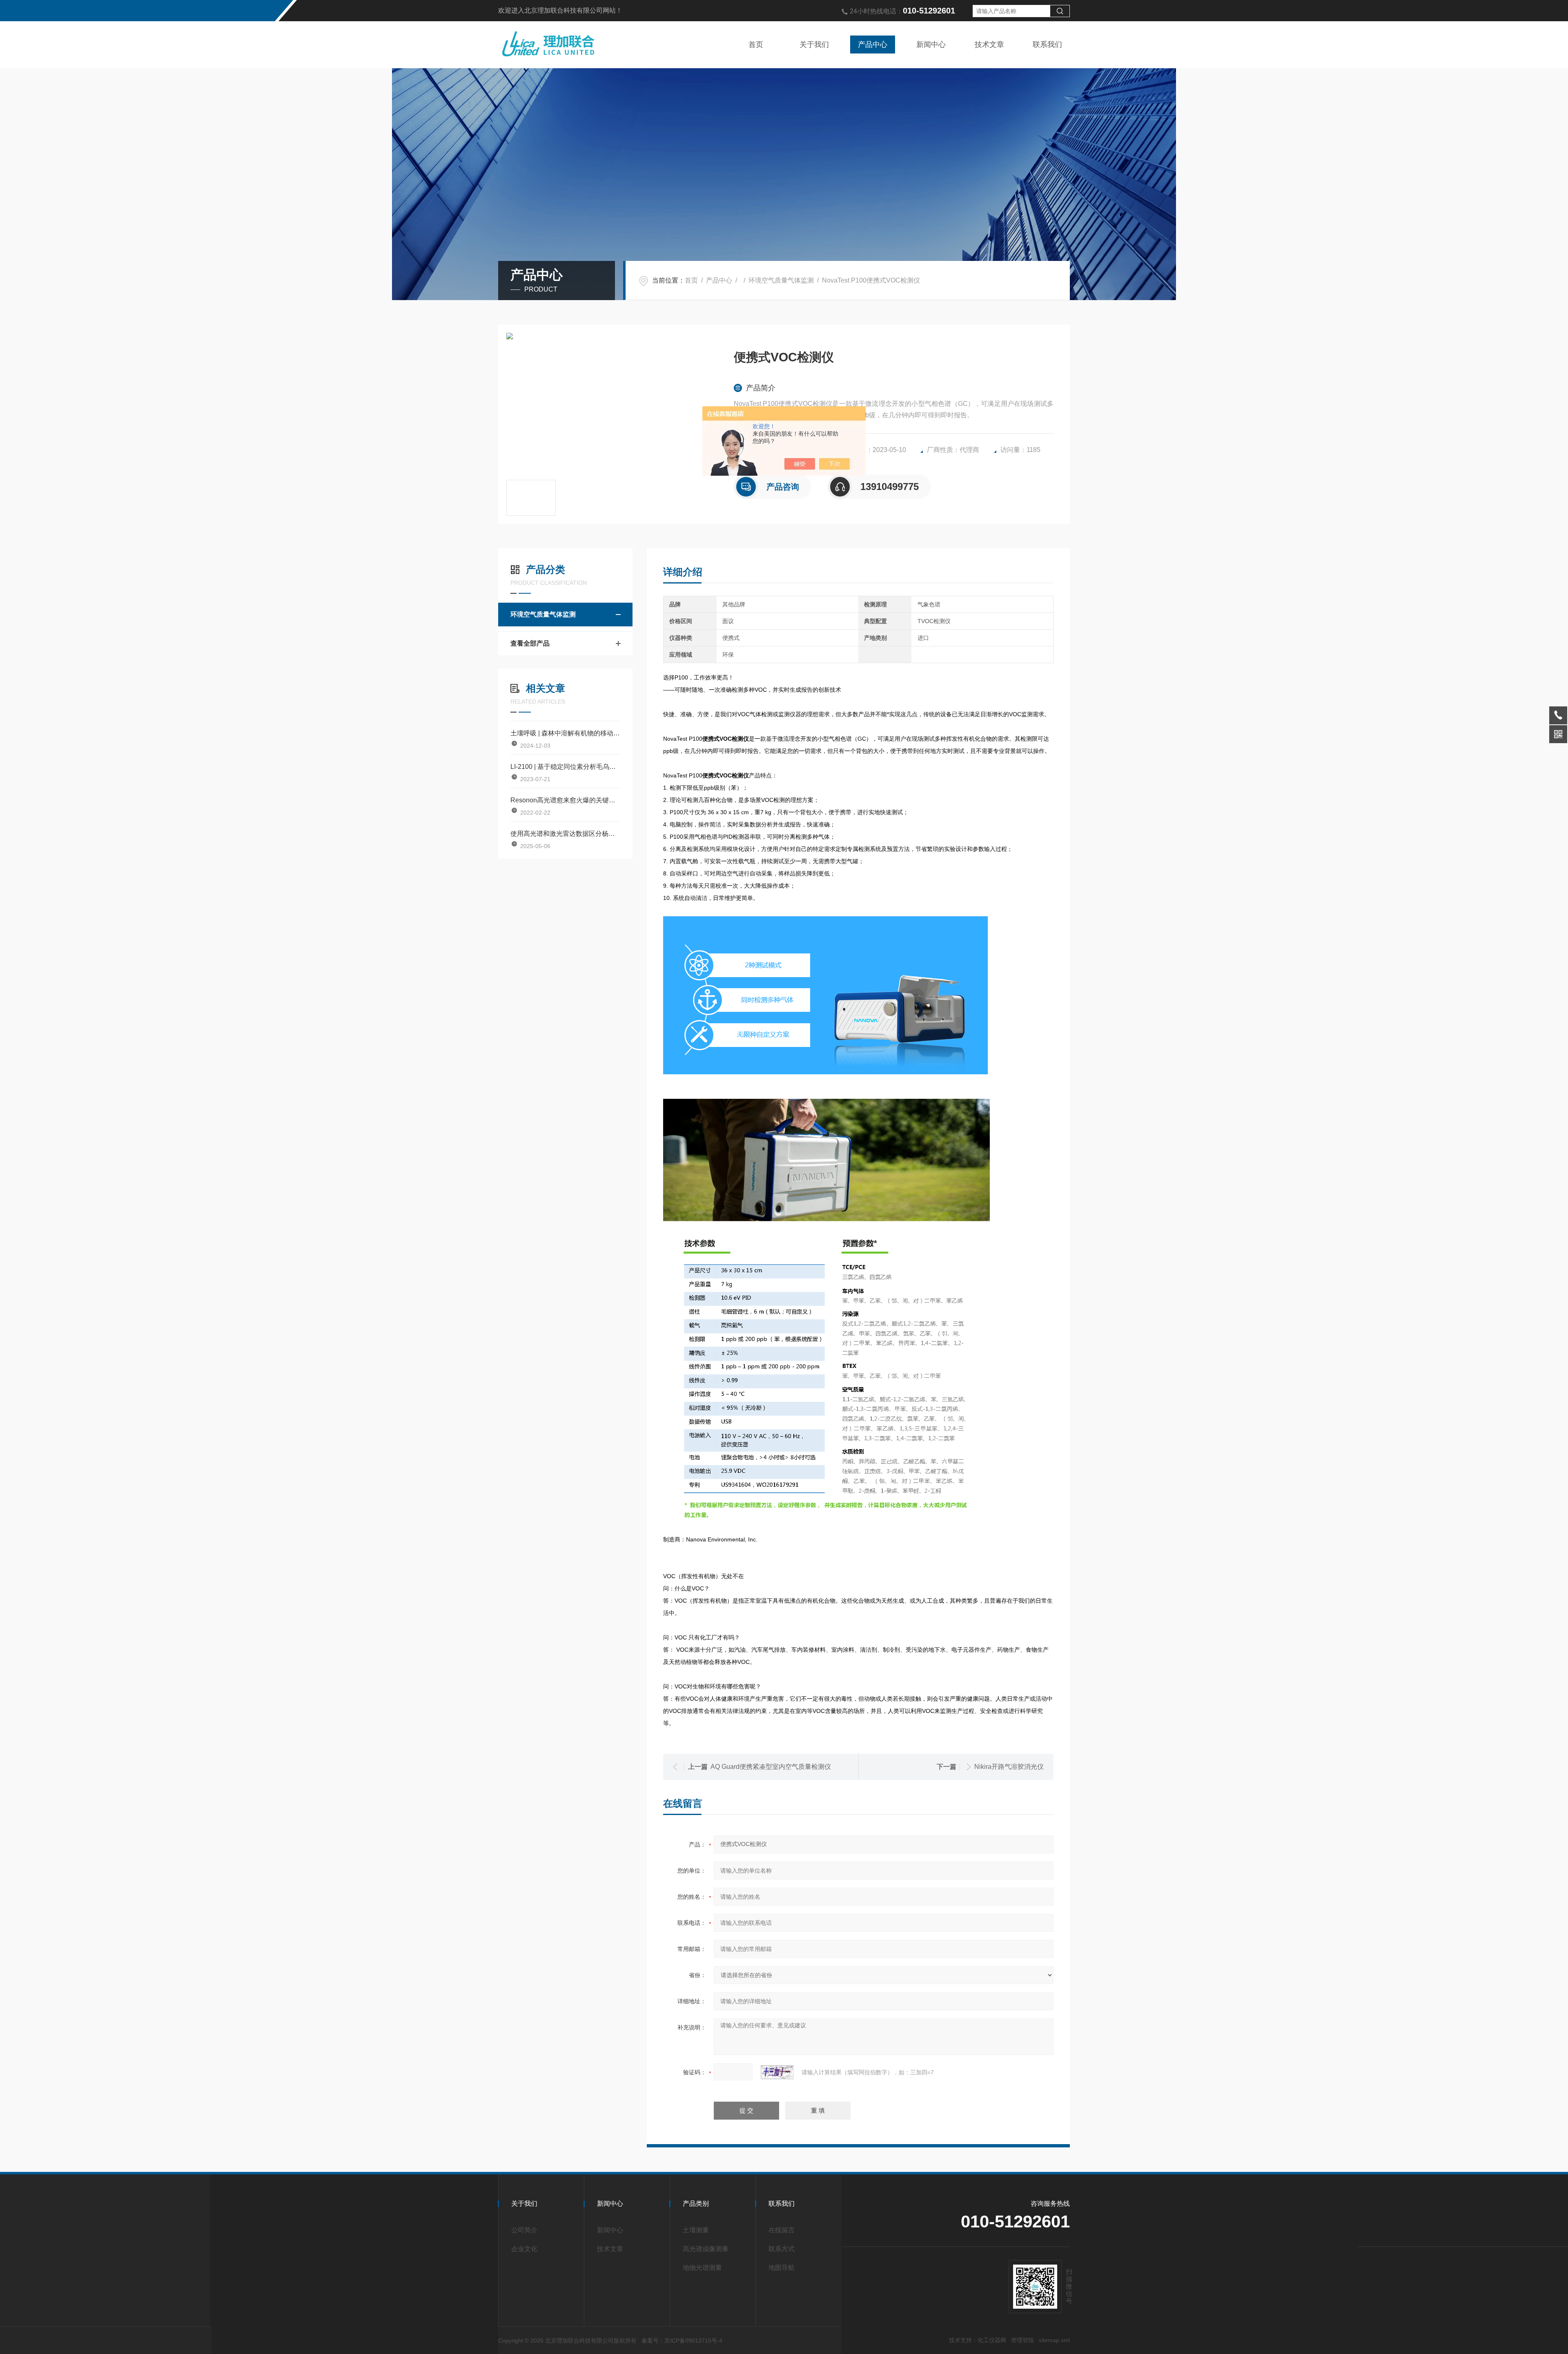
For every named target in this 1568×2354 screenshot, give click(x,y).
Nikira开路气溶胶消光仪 (1009, 1767)
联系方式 (782, 2249)
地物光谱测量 (702, 2268)
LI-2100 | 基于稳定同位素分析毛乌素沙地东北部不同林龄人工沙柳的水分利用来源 (565, 767)
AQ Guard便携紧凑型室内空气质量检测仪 (771, 1767)
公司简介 (524, 2230)
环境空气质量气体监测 (781, 280)
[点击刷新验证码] (777, 2072)
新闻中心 (931, 45)
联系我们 (1047, 45)
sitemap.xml (1054, 2340)
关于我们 (814, 45)
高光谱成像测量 (706, 2249)
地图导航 (782, 2268)
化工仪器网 (992, 2340)
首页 (756, 45)
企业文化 (524, 2249)
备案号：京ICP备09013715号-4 (682, 2341)
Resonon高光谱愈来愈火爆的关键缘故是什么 (565, 800)
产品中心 (873, 45)
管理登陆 (1022, 2340)
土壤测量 (696, 2230)
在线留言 (782, 2230)
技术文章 (989, 45)
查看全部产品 (530, 643)
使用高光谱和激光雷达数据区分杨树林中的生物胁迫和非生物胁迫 (565, 834)
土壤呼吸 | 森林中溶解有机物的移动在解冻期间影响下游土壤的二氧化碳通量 (565, 733)
